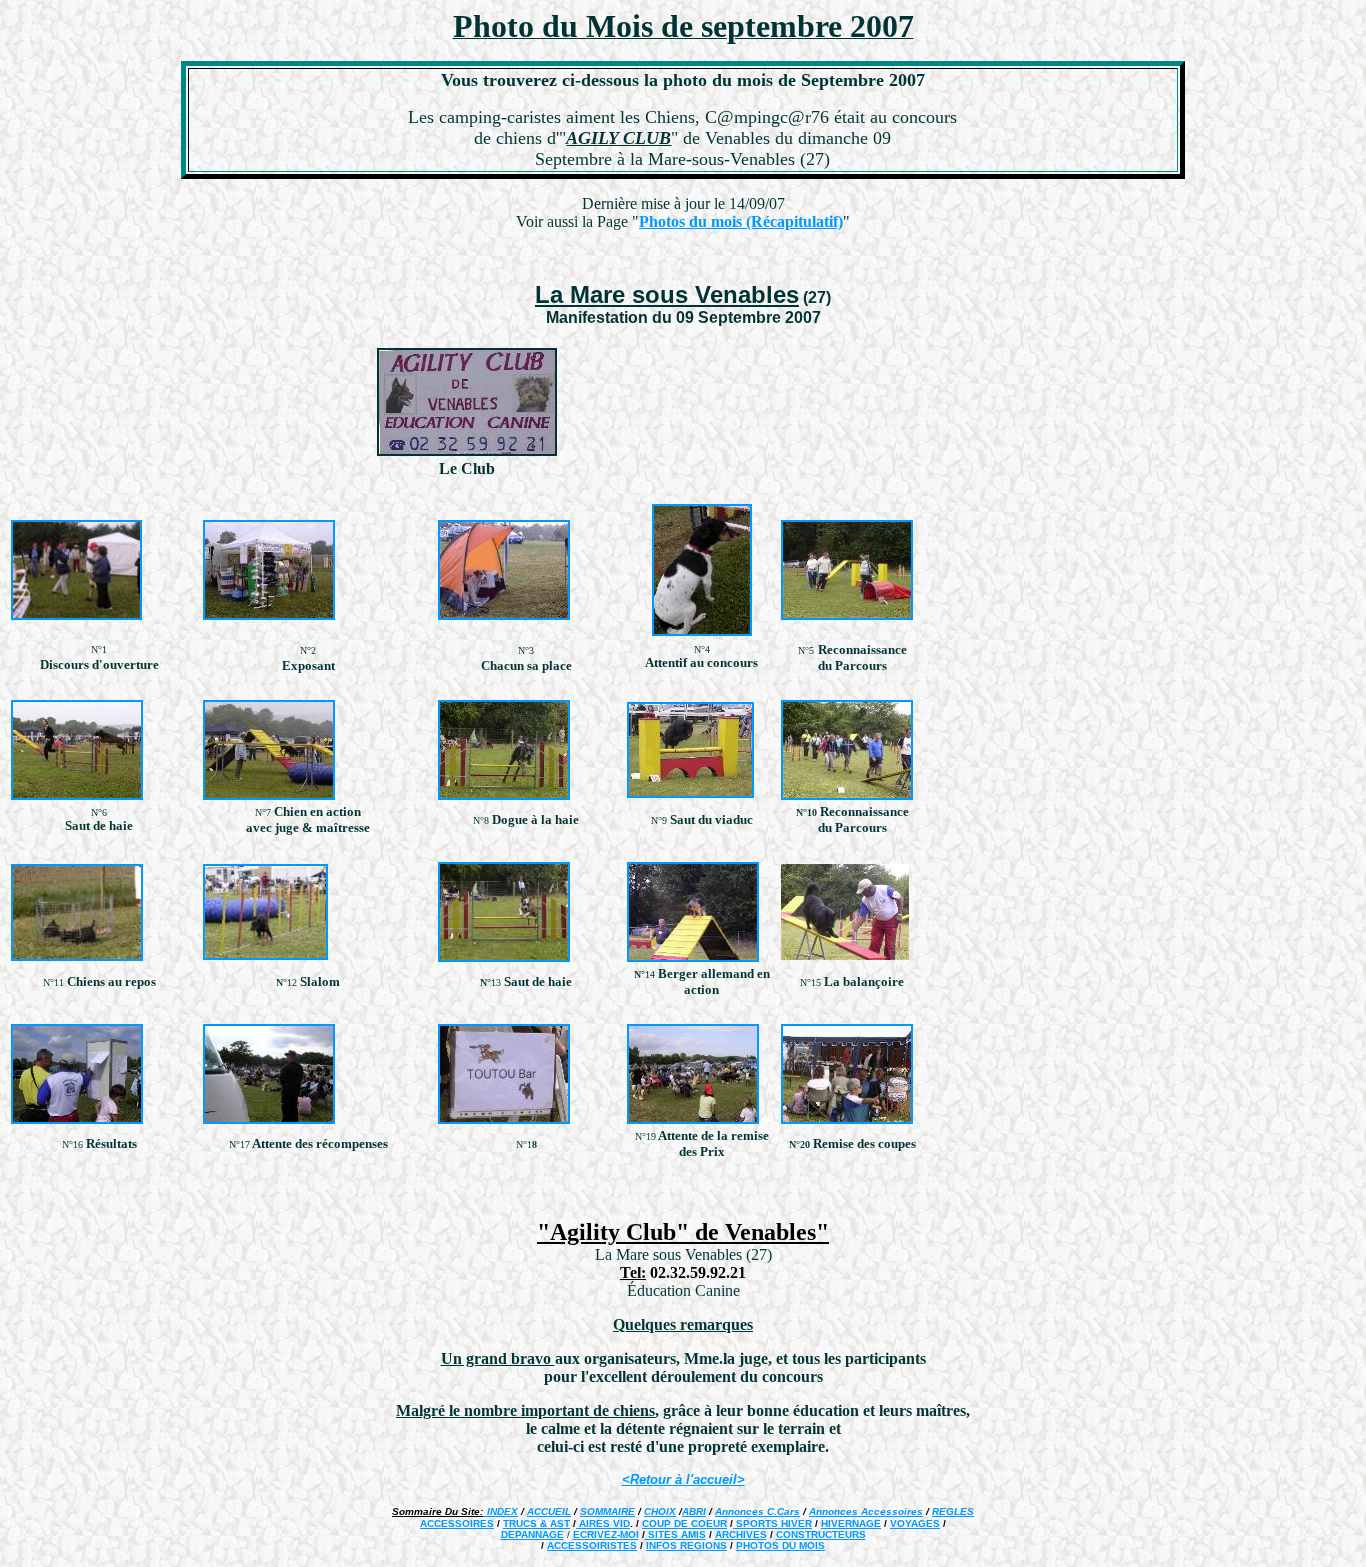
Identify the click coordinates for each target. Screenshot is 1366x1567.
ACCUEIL (549, 1511)
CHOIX (660, 1511)
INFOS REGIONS (686, 1545)
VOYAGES (915, 1523)
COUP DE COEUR (684, 1523)
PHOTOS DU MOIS (780, 1545)
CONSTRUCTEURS (821, 1534)
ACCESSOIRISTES (592, 1545)
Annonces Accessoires (866, 1511)
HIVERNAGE (851, 1523)
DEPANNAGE (532, 1534)
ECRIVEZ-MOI (606, 1534)
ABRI (694, 1511)
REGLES (953, 1511)
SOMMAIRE (607, 1511)
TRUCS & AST (536, 1523)
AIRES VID (603, 1523)
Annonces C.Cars (757, 1511)
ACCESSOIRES (457, 1523)
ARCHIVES (741, 1534)
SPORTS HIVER (772, 1523)
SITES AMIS (675, 1534)
